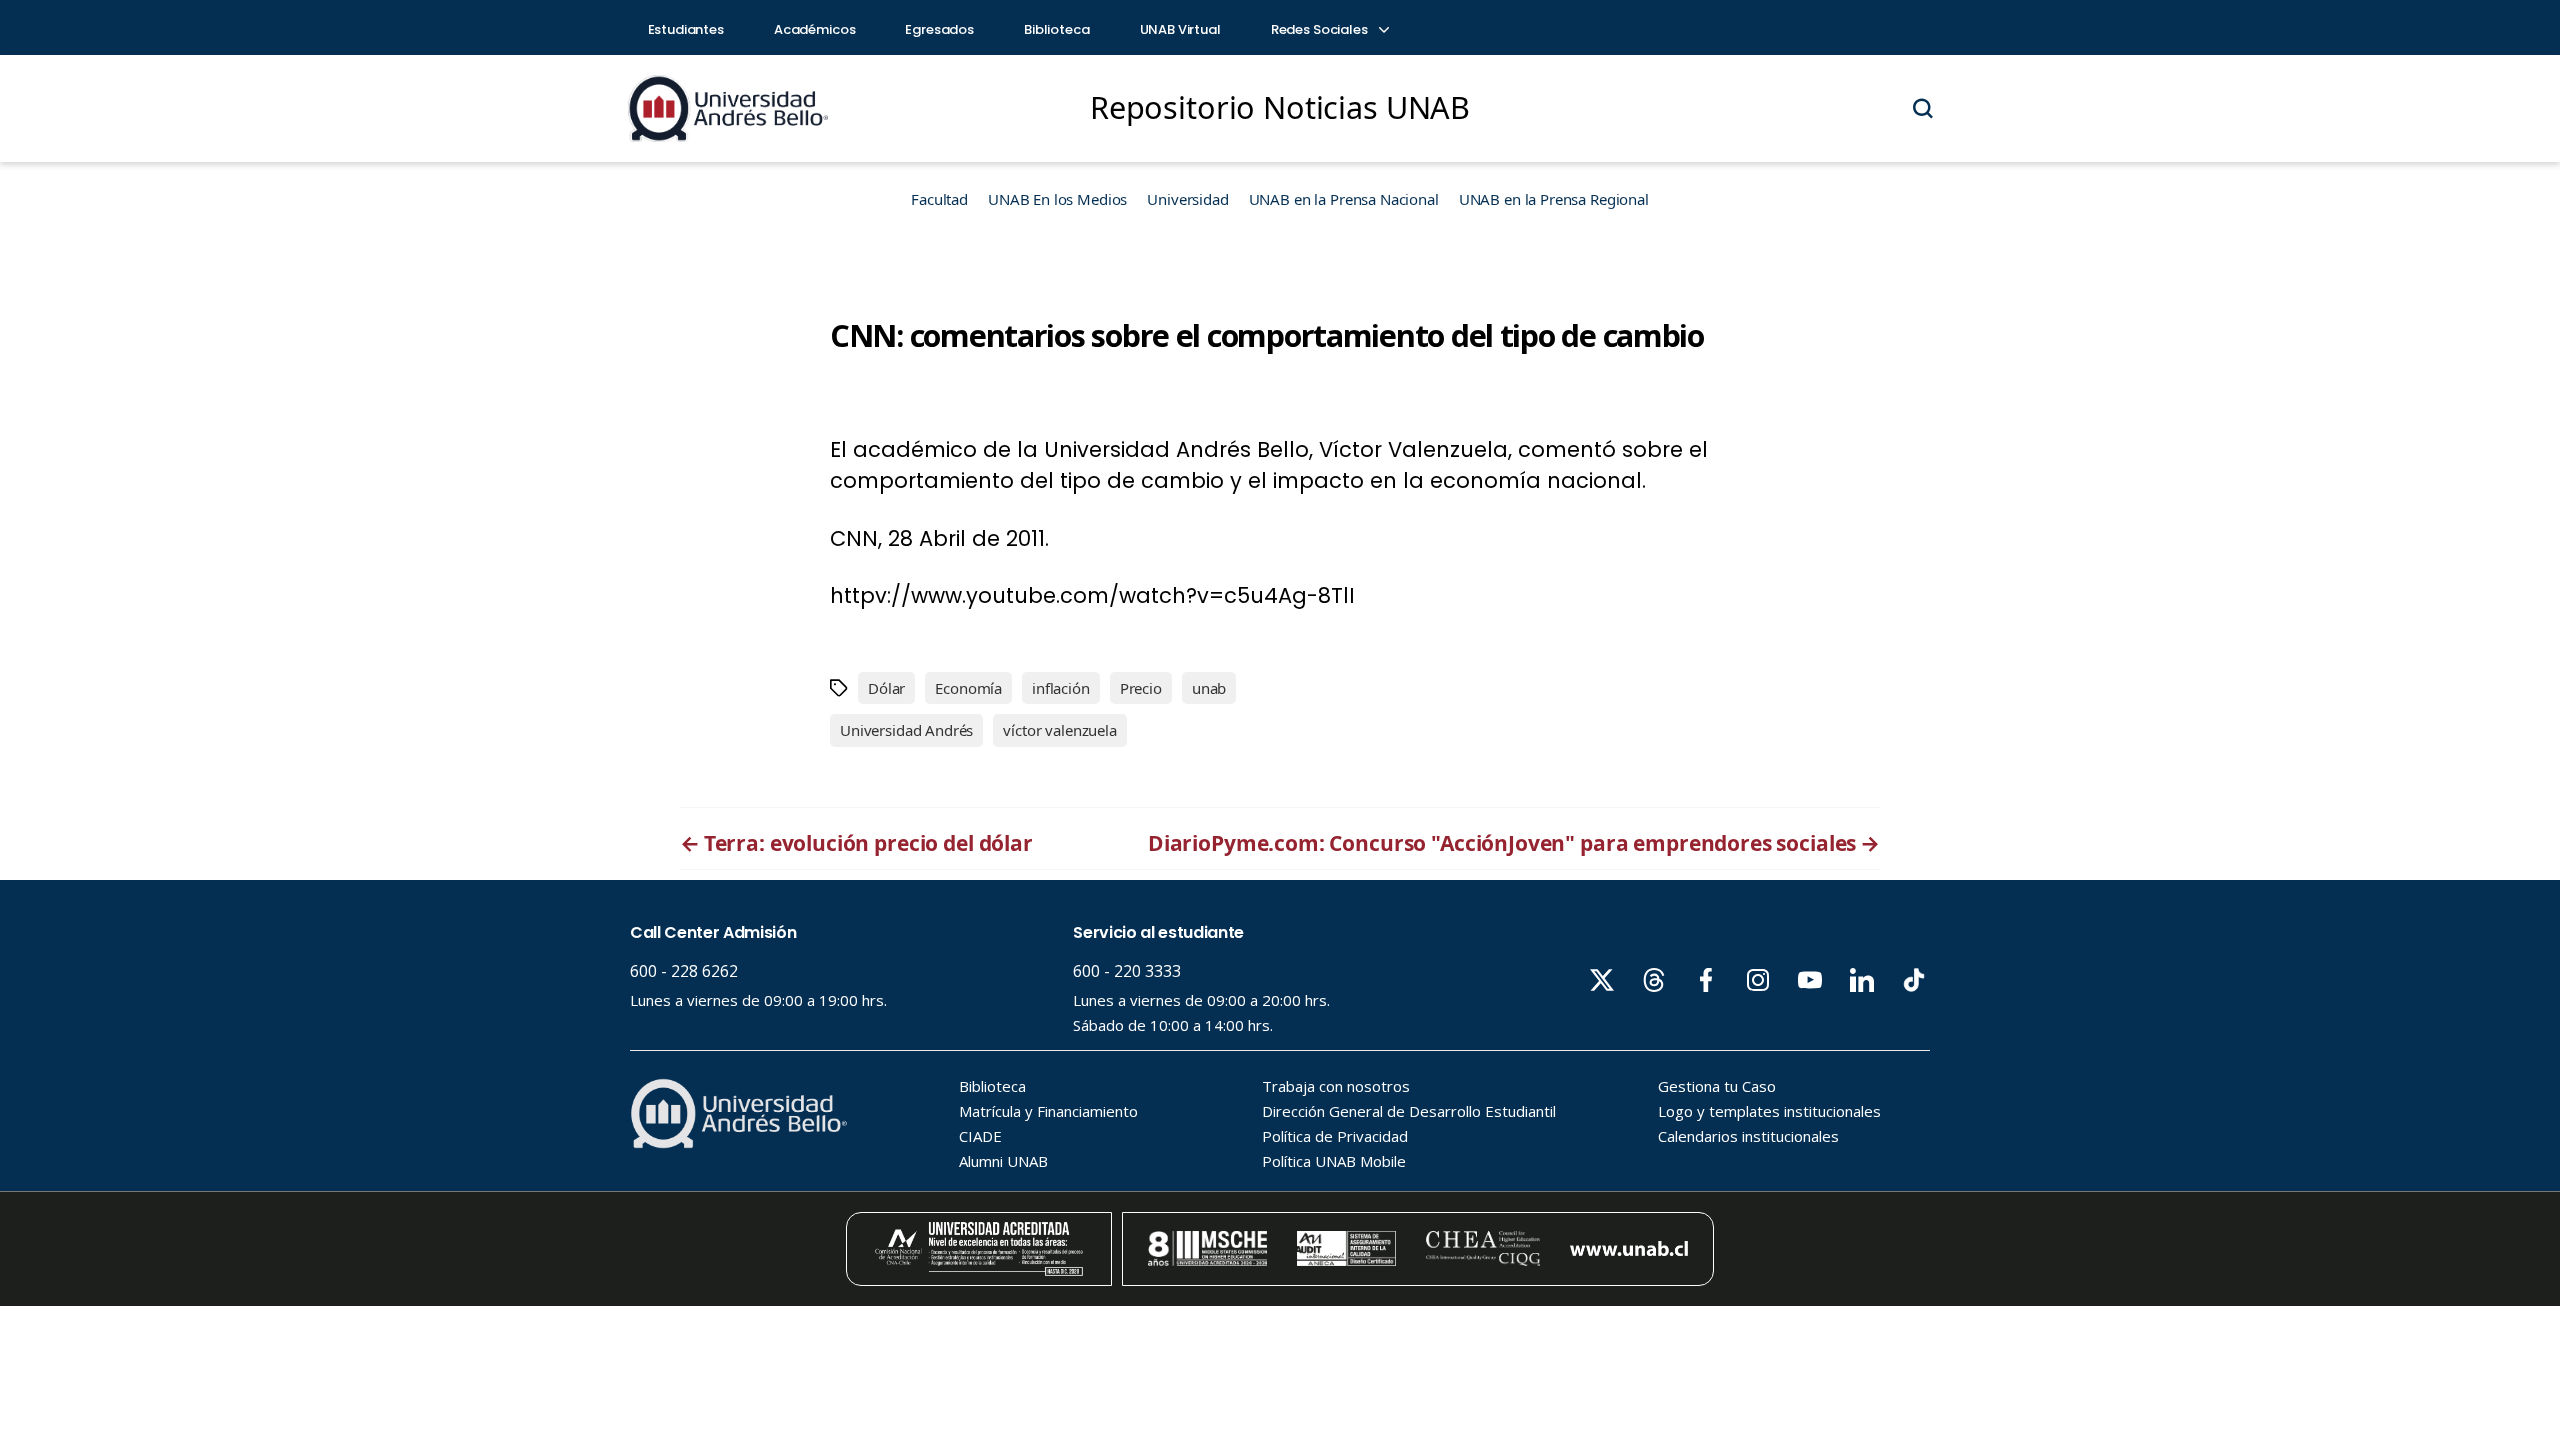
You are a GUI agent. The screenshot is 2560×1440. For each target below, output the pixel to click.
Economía (968, 688)
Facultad (939, 199)
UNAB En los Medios (1057, 199)
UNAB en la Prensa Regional (1554, 199)
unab (1209, 688)
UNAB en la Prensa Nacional (1344, 199)
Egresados (939, 29)
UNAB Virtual (1180, 29)
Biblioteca (1057, 29)
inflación (1061, 688)
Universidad (1187, 199)
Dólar (886, 688)
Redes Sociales (1321, 29)
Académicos (815, 29)
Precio (1141, 688)
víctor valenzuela (1059, 730)
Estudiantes (686, 29)
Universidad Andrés (906, 730)
